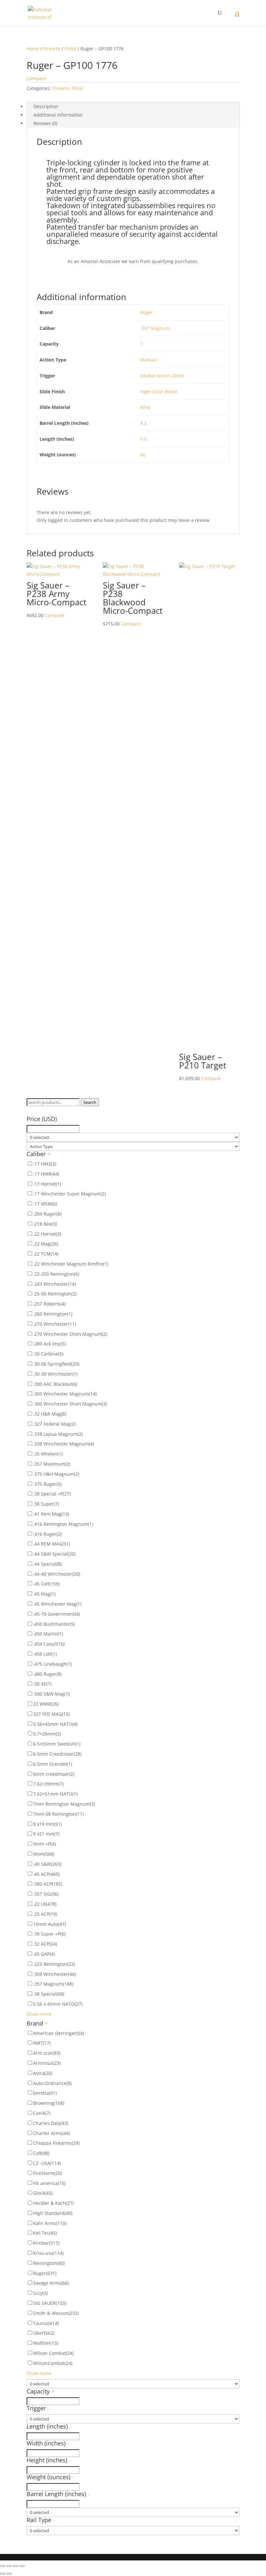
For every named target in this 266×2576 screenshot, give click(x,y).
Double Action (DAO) (162, 376)
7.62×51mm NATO (55, 1794)
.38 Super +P (49, 1934)
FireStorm (48, 2173)
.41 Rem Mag (51, 1514)
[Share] (9, 2566)
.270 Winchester (54, 1324)
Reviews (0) (45, 123)
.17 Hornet (47, 1184)
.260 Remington (53, 1314)
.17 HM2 (45, 1164)
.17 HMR (46, 1174)
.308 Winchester (54, 1974)
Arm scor (47, 2053)
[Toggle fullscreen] (16, 2566)
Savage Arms (51, 2283)
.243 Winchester (54, 1284)
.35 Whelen (48, 1454)
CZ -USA (47, 2163)
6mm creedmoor (54, 1774)
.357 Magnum (155, 328)
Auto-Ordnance (52, 2083)
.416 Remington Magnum (63, 1524)
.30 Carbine (48, 1354)
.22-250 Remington (56, 1274)
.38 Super (46, 1504)
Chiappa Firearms (56, 2143)
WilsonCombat (53, 2363)
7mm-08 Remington (58, 1814)
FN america (49, 2183)
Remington (49, 2263)
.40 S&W (47, 1864)
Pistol (70, 49)
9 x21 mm (46, 1834)
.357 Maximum (52, 1464)
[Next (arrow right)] (9, 2574)
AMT (42, 2043)
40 (143, 455)
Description (46, 106)
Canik (42, 2113)
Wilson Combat (53, 2353)
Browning (49, 2103)
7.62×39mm (48, 1784)
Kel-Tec (45, 2233)
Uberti (44, 2333)
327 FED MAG (51, 1714)
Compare (36, 78)
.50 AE (42, 1684)
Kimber (46, 2243)
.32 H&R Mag (50, 1414)
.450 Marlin (48, 1634)
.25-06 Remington (55, 1294)
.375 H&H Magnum (56, 1474)
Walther (46, 2343)
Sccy (40, 2293)
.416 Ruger (47, 1534)
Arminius (47, 2063)
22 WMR (46, 1704)
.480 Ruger (47, 1674)
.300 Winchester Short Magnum (70, 1404)
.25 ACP (45, 1914)
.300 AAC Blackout (55, 1384)
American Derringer (59, 2033)
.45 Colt (46, 1584)
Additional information (58, 115)
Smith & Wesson (56, 2313)
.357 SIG (46, 1894)
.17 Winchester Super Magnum (69, 1194)
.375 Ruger (47, 1484)
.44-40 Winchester (57, 1574)
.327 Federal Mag (54, 1424)
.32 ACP (45, 1944)
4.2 (143, 423)
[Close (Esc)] (3, 2566)
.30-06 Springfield (56, 1364)
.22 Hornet (47, 1234)
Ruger (147, 312)
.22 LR (45, 1904)
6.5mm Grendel (53, 1764)
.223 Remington (54, 1964)
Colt (41, 2153)
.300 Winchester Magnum (65, 1394)
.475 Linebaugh (52, 1664)
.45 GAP (44, 1954)
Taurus (46, 2323)
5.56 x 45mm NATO (58, 2004)
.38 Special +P (52, 1494)
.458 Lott (45, 1654)
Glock (43, 2193)
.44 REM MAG (52, 1544)
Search (90, 1102)
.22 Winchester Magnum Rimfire (71, 1264)
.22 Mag (46, 1244)
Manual (148, 360)
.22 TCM (46, 1254)
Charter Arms (52, 2133)
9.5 (143, 439)
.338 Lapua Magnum (58, 1434)
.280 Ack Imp (49, 1344)
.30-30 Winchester (55, 1374)
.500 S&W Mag (51, 1694)
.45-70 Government (56, 1614)
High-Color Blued (159, 391)
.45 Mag (44, 1594)
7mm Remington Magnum (64, 1804)
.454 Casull (49, 1644)
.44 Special (47, 1564)
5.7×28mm (47, 1734)
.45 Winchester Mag (57, 1604)
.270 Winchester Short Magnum (70, 1334)
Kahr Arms (50, 2223)
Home (33, 49)
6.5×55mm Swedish (57, 1744)
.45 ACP (46, 1874)
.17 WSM (45, 1204)
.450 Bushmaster (54, 1624)
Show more (39, 2014)
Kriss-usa (48, 2253)
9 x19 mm (48, 1824)
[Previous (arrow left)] (3, 2574)
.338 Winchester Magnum (64, 1444)
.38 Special (49, 1994)
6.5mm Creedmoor (57, 1754)
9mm (44, 1854)
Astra (43, 2073)
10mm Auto (49, 1924)
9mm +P (44, 1844)
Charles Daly (51, 2123)
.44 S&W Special (54, 1554)
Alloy (145, 407)
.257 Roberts (49, 1304)
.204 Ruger (47, 1214)
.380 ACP (48, 1884)
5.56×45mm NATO (55, 1724)
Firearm (52, 49)
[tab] (133, 107)
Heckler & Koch (53, 2203)
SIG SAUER (50, 2303)
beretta (45, 2093)
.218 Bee (45, 1224)
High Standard (53, 2213)
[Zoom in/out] (22, 2566)
